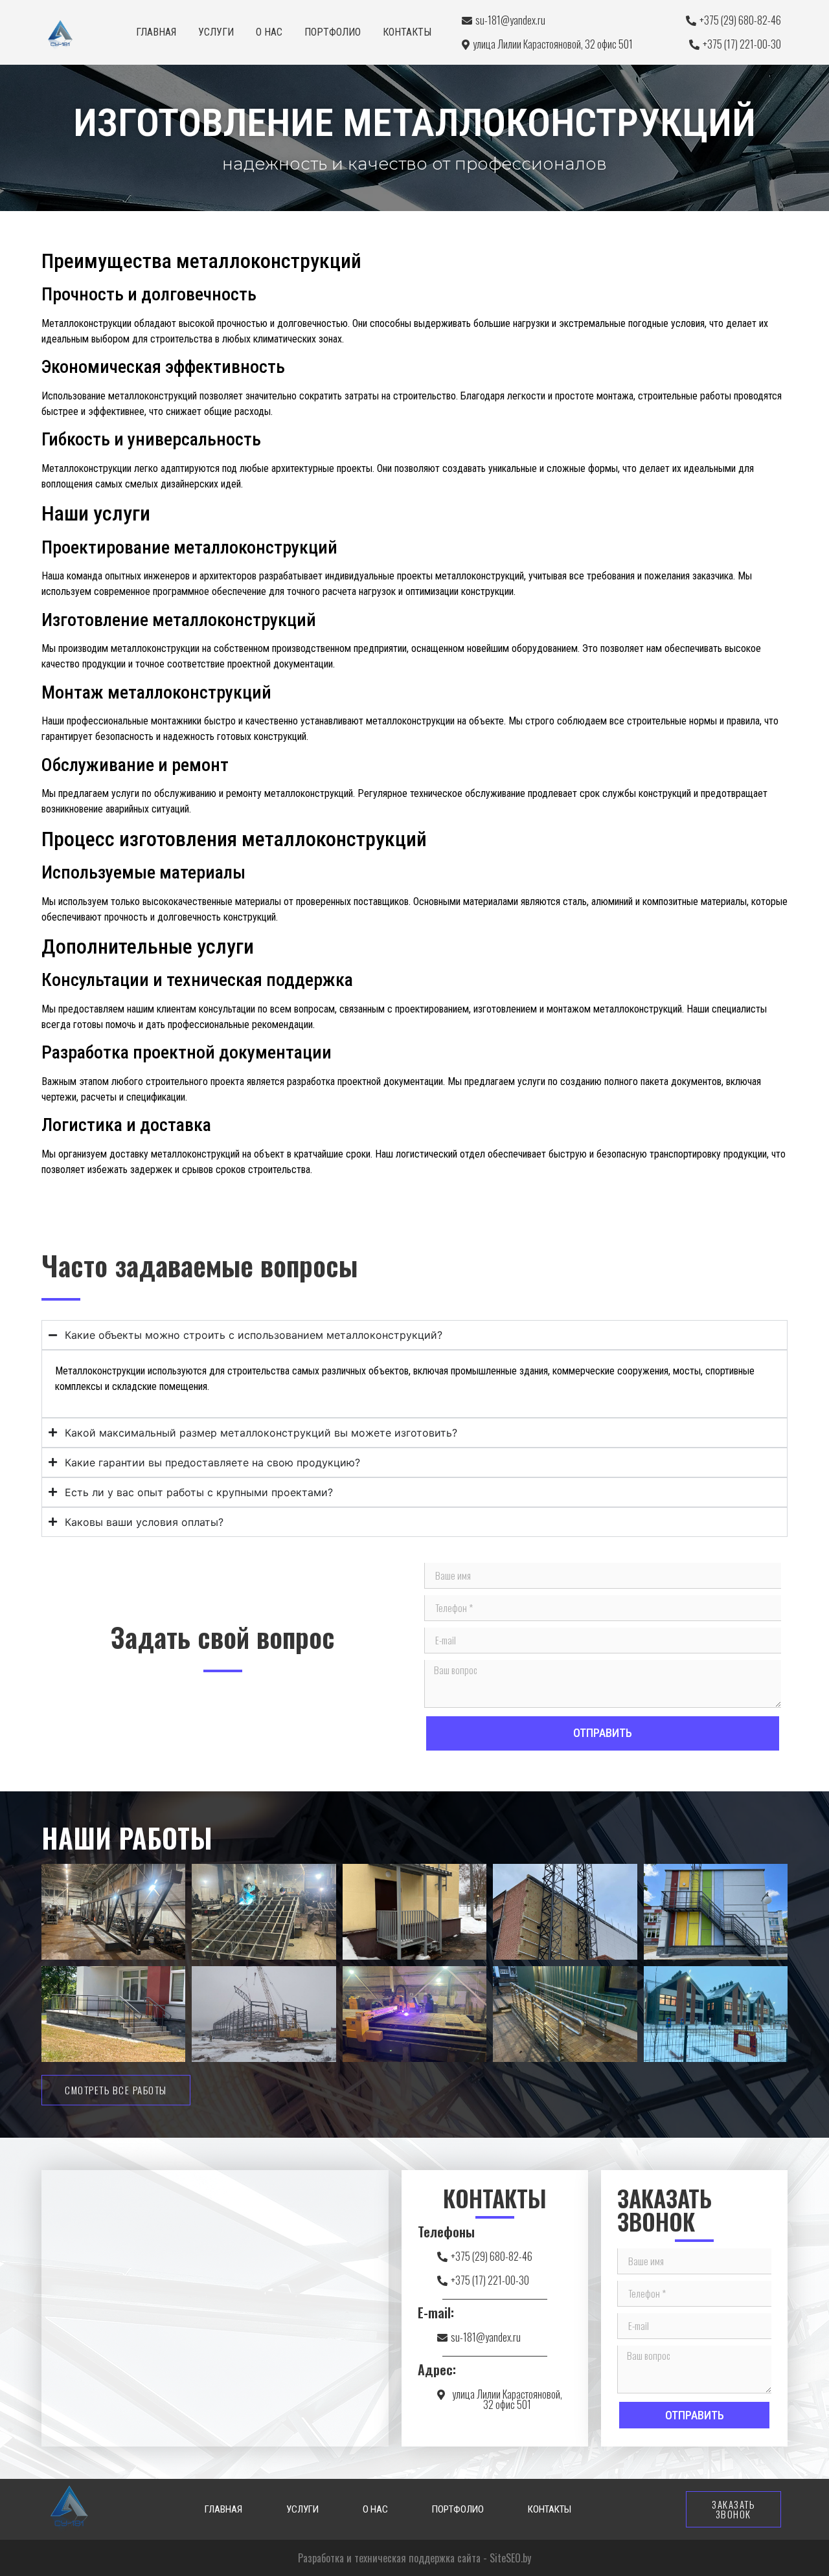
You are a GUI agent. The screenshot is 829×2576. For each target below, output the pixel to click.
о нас (269, 32)
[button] (501, 2399)
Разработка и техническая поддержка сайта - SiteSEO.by (414, 2558)
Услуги (216, 32)
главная (156, 32)
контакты (407, 32)
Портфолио (333, 32)
